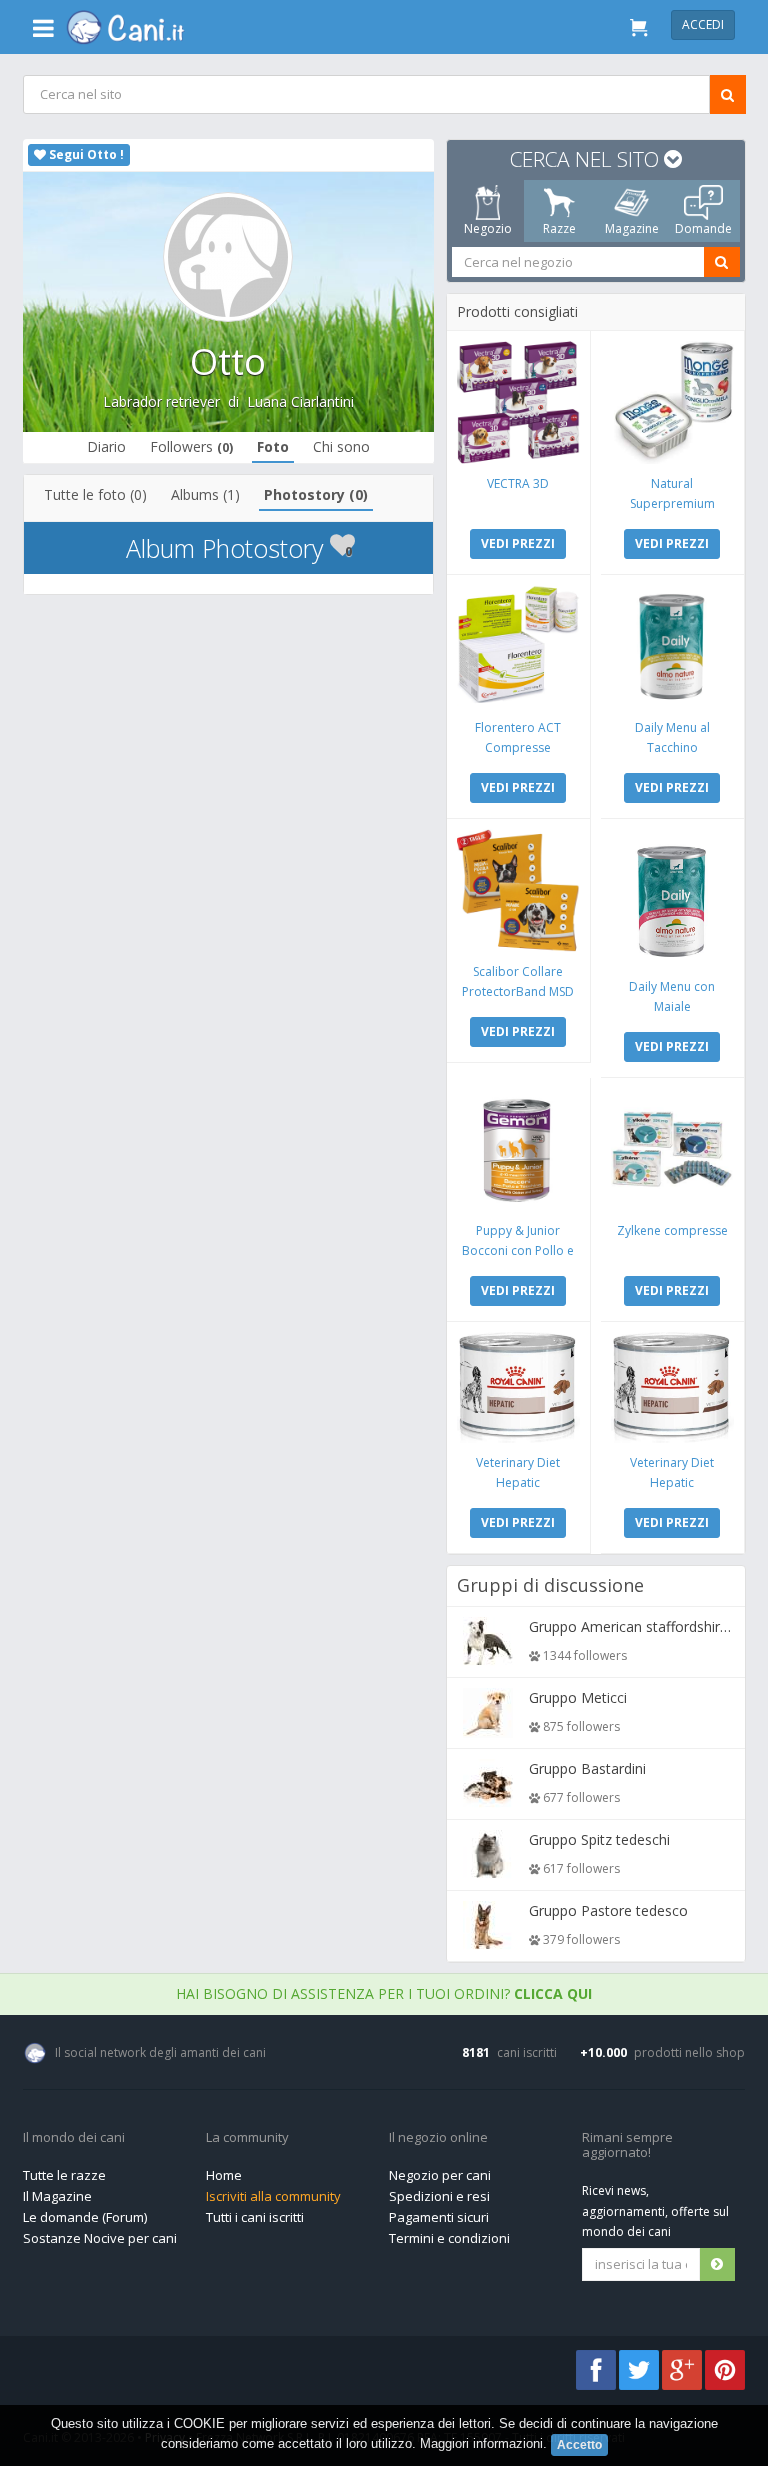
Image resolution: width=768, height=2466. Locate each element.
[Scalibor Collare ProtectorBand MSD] (517, 890)
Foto (273, 446)
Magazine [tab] (631, 228)
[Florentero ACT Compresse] (517, 646)
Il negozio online (438, 2138)
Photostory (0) (316, 494)
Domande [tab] (703, 228)
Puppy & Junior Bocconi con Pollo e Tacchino (518, 1250)
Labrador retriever (161, 401)
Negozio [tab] (487, 228)
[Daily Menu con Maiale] (671, 898)
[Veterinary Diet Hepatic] (517, 1387)
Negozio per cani (440, 2175)
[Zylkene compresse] (671, 1149)
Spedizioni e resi (439, 2196)
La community (247, 2138)
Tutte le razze (64, 2175)
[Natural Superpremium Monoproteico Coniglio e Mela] (671, 402)
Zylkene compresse (671, 1230)
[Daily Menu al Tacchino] (671, 646)
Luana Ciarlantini (300, 401)
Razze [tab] (559, 228)
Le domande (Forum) (85, 2217)
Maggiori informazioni (481, 2443)
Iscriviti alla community (273, 2196)
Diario (106, 446)
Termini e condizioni (449, 2238)
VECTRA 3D (518, 483)
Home (224, 2175)
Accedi (703, 24)
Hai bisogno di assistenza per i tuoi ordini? (384, 1993)
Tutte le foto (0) (95, 494)
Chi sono (341, 446)
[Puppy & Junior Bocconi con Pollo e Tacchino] (517, 1149)
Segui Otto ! (85, 154)
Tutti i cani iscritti (255, 2217)
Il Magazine (57, 2196)
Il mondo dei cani (74, 2138)
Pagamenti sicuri (439, 2217)
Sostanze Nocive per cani (100, 2238)
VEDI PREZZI (518, 543)
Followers (191, 446)
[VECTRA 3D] (517, 402)
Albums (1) (205, 494)
